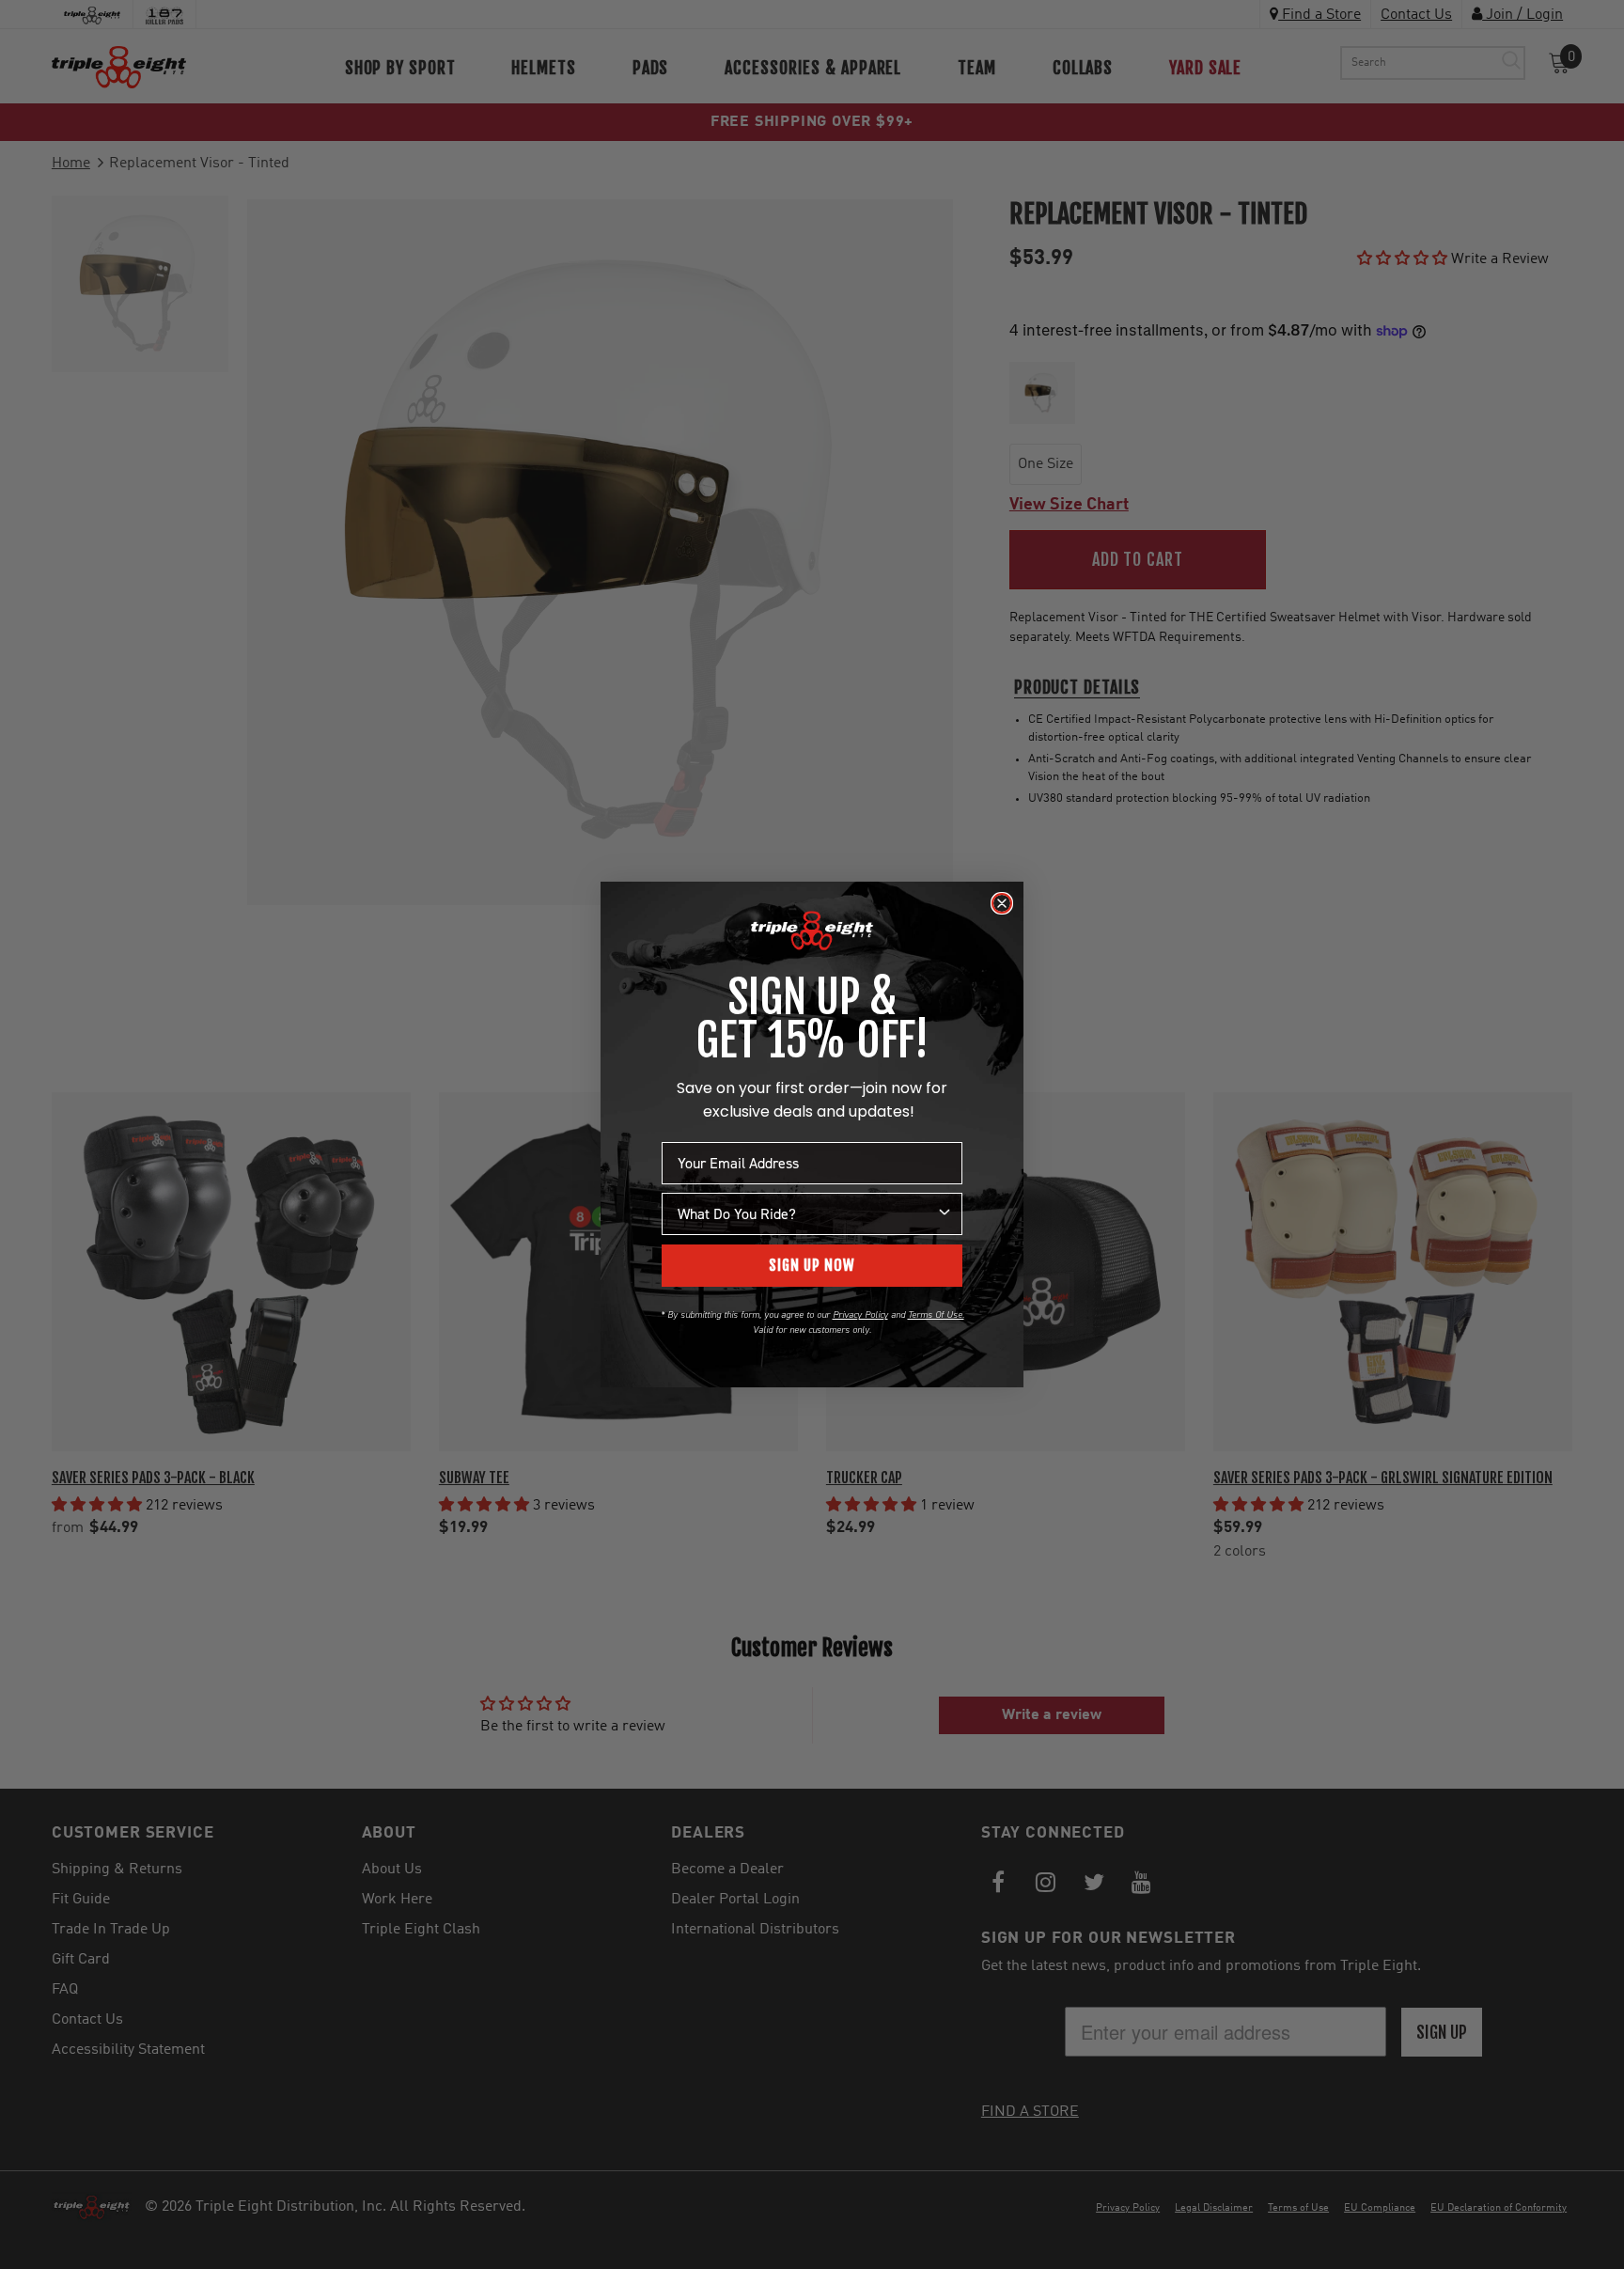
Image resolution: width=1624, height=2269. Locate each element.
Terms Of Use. (936, 1314)
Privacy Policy (860, 1314)
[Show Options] (945, 1214)
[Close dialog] (1002, 903)
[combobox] (806, 1214)
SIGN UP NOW (812, 1265)
